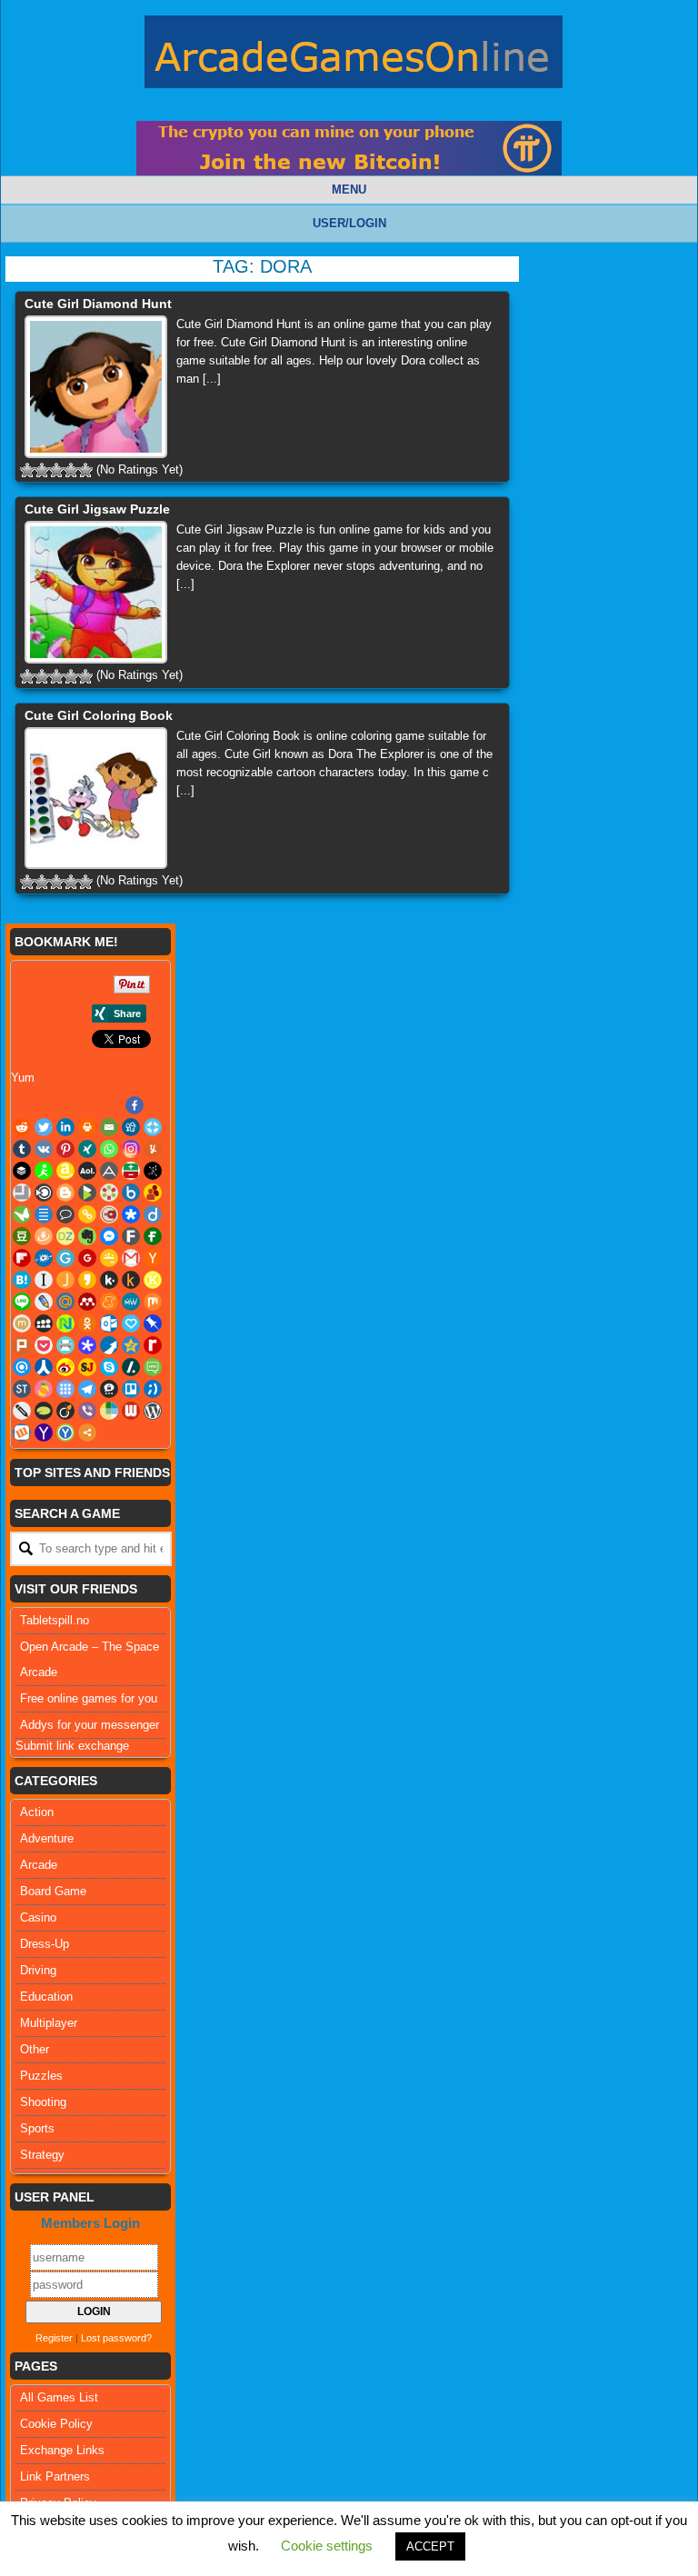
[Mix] (153, 1302)
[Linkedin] (65, 1127)
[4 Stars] (71, 470)
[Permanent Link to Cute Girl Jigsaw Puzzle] (96, 592)
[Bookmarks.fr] (109, 1193)
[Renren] (44, 1367)
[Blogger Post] (65, 1193)
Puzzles (41, 2076)
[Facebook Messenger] (109, 1236)
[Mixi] (22, 1323)
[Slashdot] (131, 1367)
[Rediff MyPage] (153, 1345)
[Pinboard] (153, 1323)
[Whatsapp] (109, 1149)
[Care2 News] (22, 1214)
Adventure (47, 1838)
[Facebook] (135, 1105)
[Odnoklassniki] (87, 1323)
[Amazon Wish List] (65, 1171)
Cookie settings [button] (327, 2546)
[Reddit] (22, 1127)
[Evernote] (87, 1236)
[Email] (109, 1127)
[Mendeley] (87, 1302)
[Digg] (131, 1127)
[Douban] (22, 1236)
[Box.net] (131, 1193)
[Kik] (109, 1280)
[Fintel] (153, 1236)
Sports (37, 2128)
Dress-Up (45, 1944)
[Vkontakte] (44, 1149)
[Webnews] (131, 1411)
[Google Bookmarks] (87, 1258)
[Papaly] (131, 1323)
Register (54, 2338)
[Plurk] (22, 1345)
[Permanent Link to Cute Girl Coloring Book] (96, 799)
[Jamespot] (65, 1280)
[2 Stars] (42, 470)
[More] (87, 1433)
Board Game (53, 1891)
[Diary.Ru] (109, 1214)
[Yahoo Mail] (44, 1433)
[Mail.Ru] (65, 1302)
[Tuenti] (153, 1389)
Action (37, 1812)
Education (46, 1997)
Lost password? (116, 2338)
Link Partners (55, 2476)
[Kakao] (87, 1280)
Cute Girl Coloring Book (99, 715)
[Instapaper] (44, 1280)
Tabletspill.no (55, 1620)
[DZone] (65, 1236)
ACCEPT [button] (430, 2546)
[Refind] (22, 1367)
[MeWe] (131, 1302)
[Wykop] (22, 1433)
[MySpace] (44, 1323)
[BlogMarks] (87, 1193)
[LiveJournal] (44, 1302)
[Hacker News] (153, 1258)
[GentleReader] (65, 1258)
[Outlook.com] (109, 1323)
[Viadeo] (65, 1411)
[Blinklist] (44, 1193)
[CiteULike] (44, 1214)
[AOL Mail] (87, 1171)
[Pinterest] (65, 1149)
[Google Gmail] (131, 1258)
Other (35, 2049)
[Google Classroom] (109, 1258)
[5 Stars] (85, 470)
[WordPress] (153, 1411)
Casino (38, 1917)
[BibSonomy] (153, 1171)
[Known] (153, 1280)
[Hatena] (22, 1280)
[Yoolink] (65, 1433)
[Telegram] (87, 1389)
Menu (349, 190)
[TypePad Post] (44, 1411)
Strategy (42, 2155)
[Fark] (131, 1236)
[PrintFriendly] (65, 1345)
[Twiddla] (22, 1411)
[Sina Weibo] (65, 1367)
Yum (23, 1078)
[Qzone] (131, 1345)
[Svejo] (44, 1389)
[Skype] (109, 1367)
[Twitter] (44, 1127)
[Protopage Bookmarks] (87, 1345)
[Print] (87, 1127)
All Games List (59, 2397)
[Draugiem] (44, 1236)
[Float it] (153, 1127)
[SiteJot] (87, 1367)
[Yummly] (153, 1149)
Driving (38, 1970)
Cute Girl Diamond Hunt (98, 304)
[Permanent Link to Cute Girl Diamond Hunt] (96, 387)
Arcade (39, 1865)
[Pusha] (109, 1345)
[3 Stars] (56, 470)
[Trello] (131, 1389)
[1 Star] (27, 470)
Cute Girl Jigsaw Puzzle (97, 509)
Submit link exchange (72, 1746)
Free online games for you (89, 1698)
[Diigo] (153, 1214)
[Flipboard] (22, 1258)
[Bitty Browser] (22, 1193)
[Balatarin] (131, 1171)
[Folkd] (44, 1258)
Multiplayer (49, 2023)
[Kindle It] (131, 1280)
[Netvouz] (65, 1323)
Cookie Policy (56, 2424)
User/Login (349, 223)
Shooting (43, 2102)
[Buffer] (22, 1171)
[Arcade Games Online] (354, 56)
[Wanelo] (109, 1411)
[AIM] (44, 1171)
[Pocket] (44, 1345)
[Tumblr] (22, 1149)
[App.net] (109, 1171)
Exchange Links (62, 2450)
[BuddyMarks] (153, 1193)
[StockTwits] (22, 1389)
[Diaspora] (131, 1214)
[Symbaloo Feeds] (65, 1389)
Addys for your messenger (90, 1725)
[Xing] (87, 1149)
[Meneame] (109, 1302)
